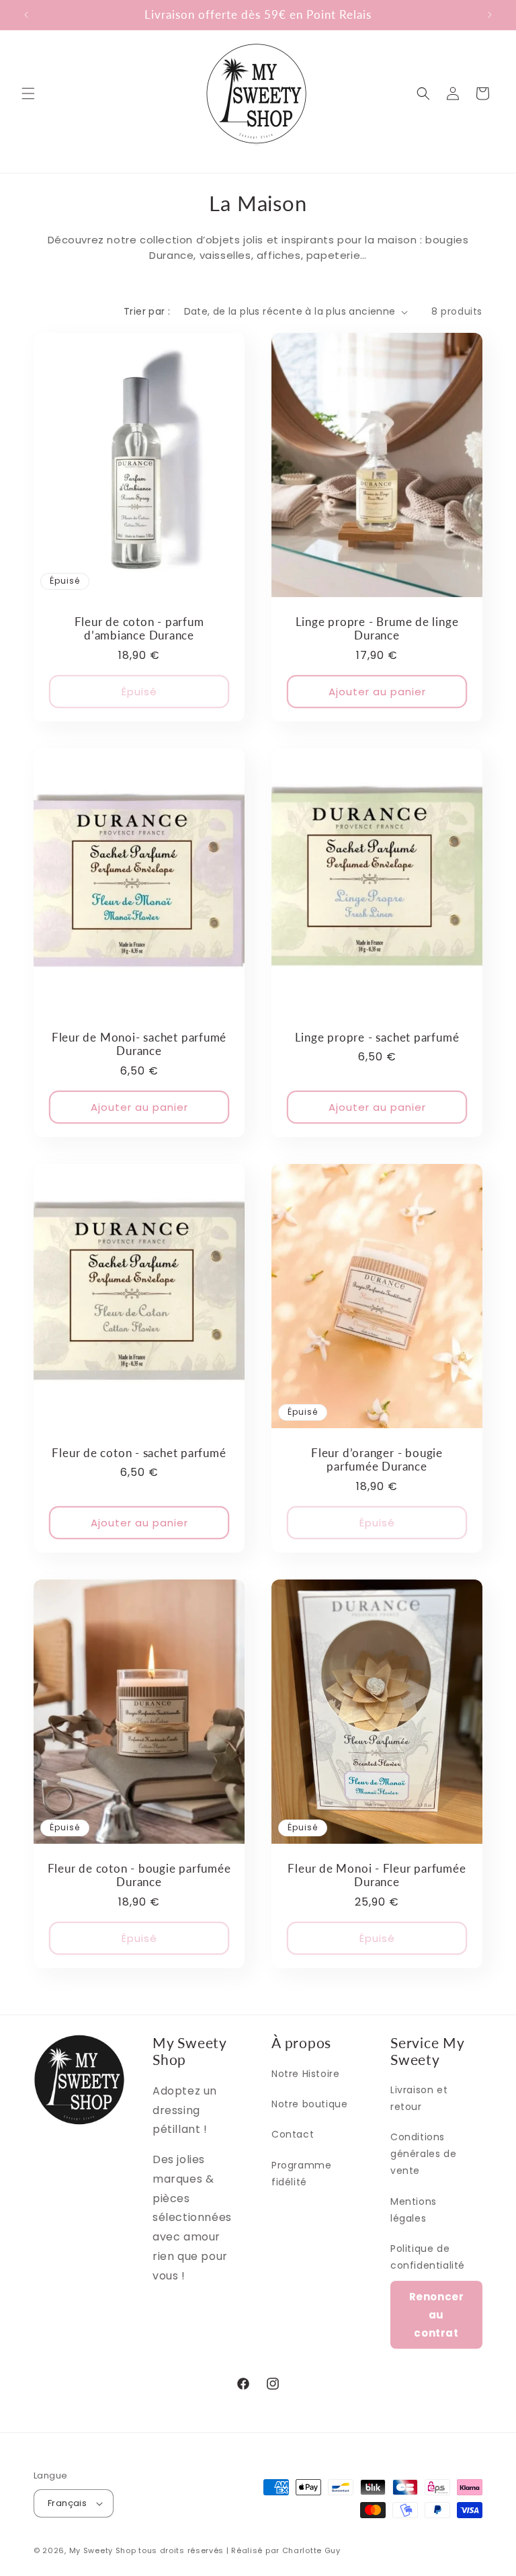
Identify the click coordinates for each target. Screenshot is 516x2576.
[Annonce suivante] (490, 15)
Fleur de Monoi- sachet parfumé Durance (139, 1045)
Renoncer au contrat (437, 2315)
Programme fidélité (301, 2174)
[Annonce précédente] (26, 15)
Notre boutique (309, 2104)
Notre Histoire (305, 2074)
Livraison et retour (419, 2098)
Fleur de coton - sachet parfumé (139, 1453)
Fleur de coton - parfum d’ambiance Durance (139, 629)
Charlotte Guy (311, 2550)
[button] (28, 93)
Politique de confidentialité (428, 2257)
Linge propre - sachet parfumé (377, 1038)
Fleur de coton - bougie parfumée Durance (139, 1876)
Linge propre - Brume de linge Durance (377, 629)
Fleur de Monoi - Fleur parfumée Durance (377, 1876)
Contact (293, 2134)
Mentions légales (414, 2210)
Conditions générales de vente (423, 2154)
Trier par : (147, 311)
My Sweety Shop (103, 2550)
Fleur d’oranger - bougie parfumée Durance (377, 1460)
